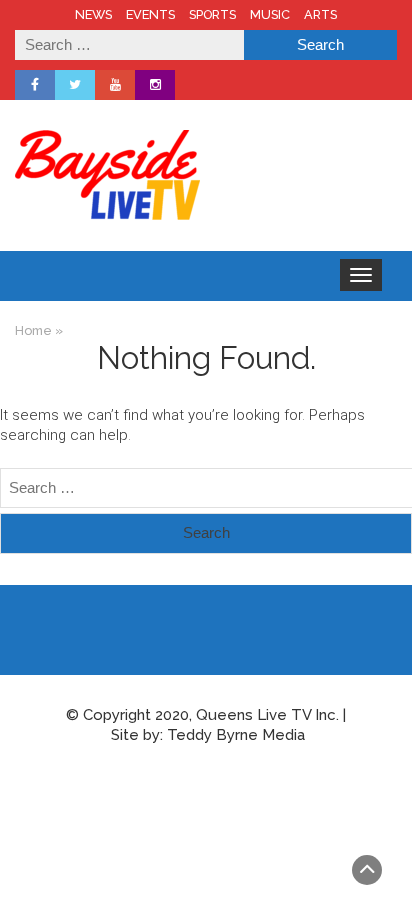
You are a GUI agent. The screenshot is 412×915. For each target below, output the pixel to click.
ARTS (320, 14)
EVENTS (150, 14)
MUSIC (270, 14)
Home (33, 330)
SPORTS (212, 14)
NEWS (93, 14)
